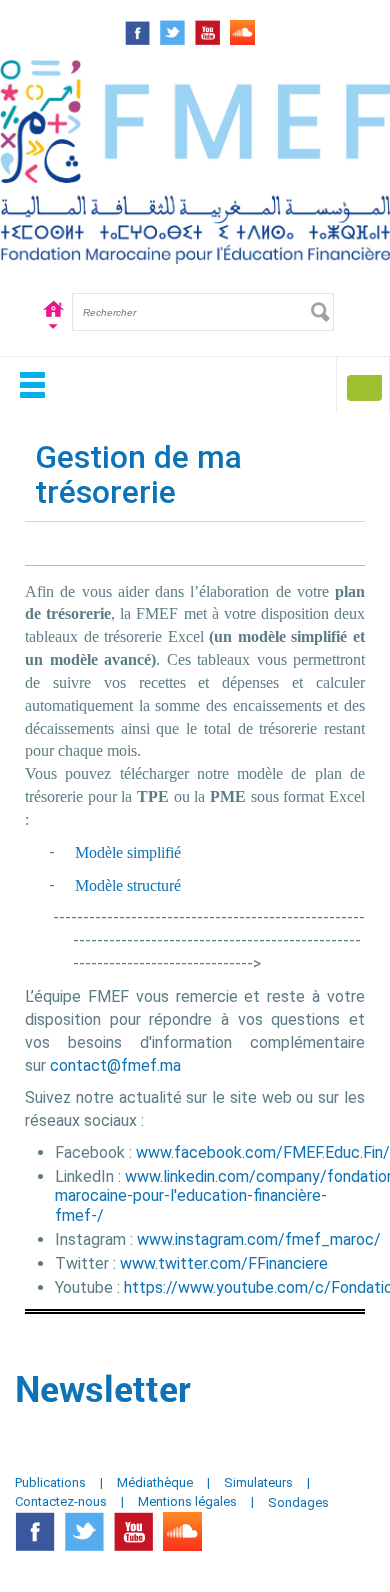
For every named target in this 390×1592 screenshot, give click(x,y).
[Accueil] (195, 159)
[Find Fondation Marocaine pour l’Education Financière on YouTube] (207, 32)
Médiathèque (155, 1482)
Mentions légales (187, 1501)
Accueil (53, 311)
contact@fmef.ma (115, 1065)
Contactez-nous (61, 1501)
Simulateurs (258, 1482)
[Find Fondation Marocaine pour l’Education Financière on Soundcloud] (242, 32)
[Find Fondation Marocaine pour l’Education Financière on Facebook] (137, 33)
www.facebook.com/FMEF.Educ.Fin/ (263, 1152)
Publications (50, 1482)
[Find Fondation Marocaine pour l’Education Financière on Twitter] (172, 32)
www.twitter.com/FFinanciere (224, 1263)
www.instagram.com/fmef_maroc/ (259, 1239)
